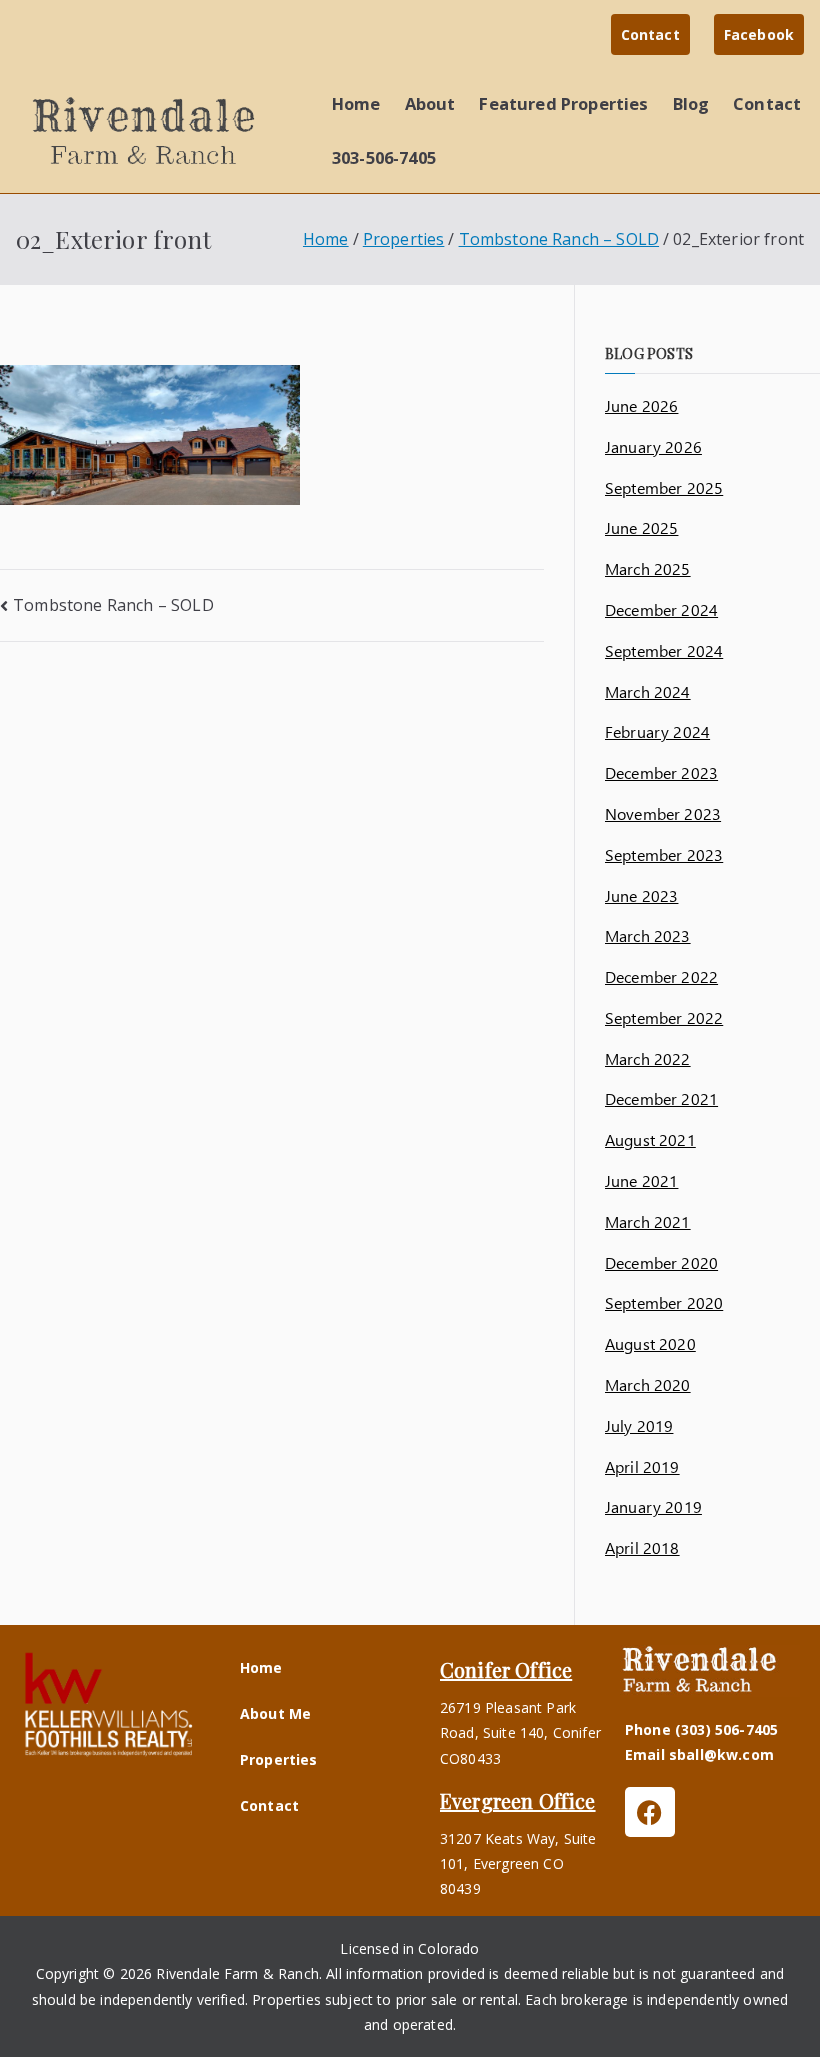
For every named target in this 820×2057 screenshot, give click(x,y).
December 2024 (661, 609)
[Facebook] (650, 1812)
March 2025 (648, 568)
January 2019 (653, 1506)
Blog (691, 103)
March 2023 (648, 935)
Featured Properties (563, 103)
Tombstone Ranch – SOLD (113, 605)
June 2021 (641, 1180)
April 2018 (642, 1547)
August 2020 (650, 1343)
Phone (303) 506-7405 (701, 1729)
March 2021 (648, 1221)
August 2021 (650, 1139)
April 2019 (642, 1466)
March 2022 (648, 1058)
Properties (279, 1759)
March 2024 (648, 691)
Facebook (759, 34)
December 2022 (661, 976)
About (430, 103)
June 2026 (641, 405)
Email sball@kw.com (699, 1754)
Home (356, 103)
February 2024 (657, 731)
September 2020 (664, 1302)
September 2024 (664, 650)
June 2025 (641, 527)
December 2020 (661, 1262)
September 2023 (664, 854)
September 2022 (664, 1017)
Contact (650, 34)
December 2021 (661, 1098)
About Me (275, 1713)
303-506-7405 (384, 157)
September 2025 (664, 487)
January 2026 (653, 446)
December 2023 (661, 772)
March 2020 (648, 1384)
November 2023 (663, 813)
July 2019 (639, 1425)
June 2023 (641, 895)
